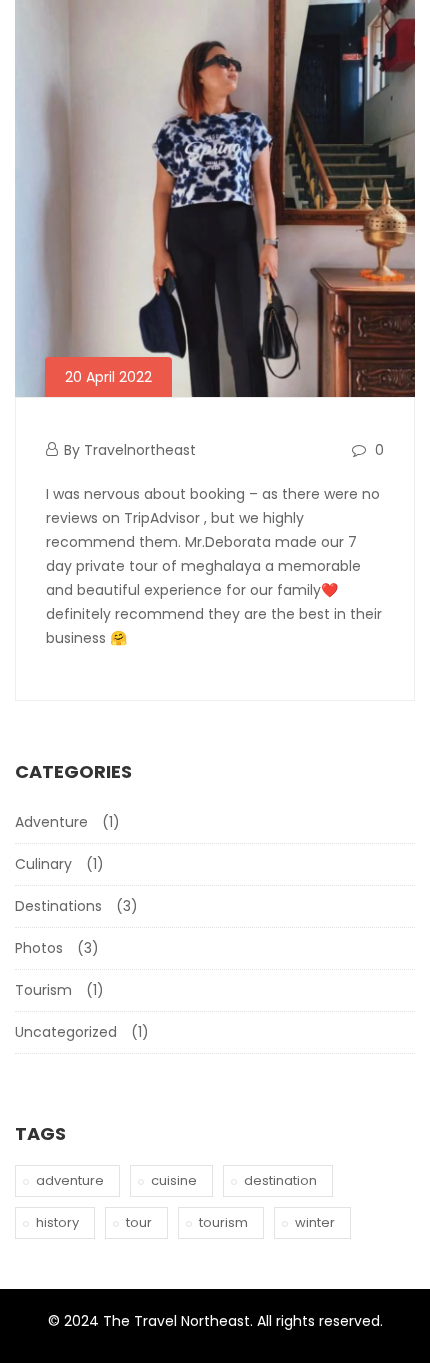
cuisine (174, 1180)
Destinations (58, 906)
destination (280, 1180)
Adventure (51, 822)
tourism (223, 1222)
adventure (70, 1180)
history (57, 1222)
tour (139, 1222)
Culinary (43, 864)
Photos (39, 948)
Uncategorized (66, 1032)
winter (315, 1222)
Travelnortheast (140, 450)
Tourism (43, 990)
